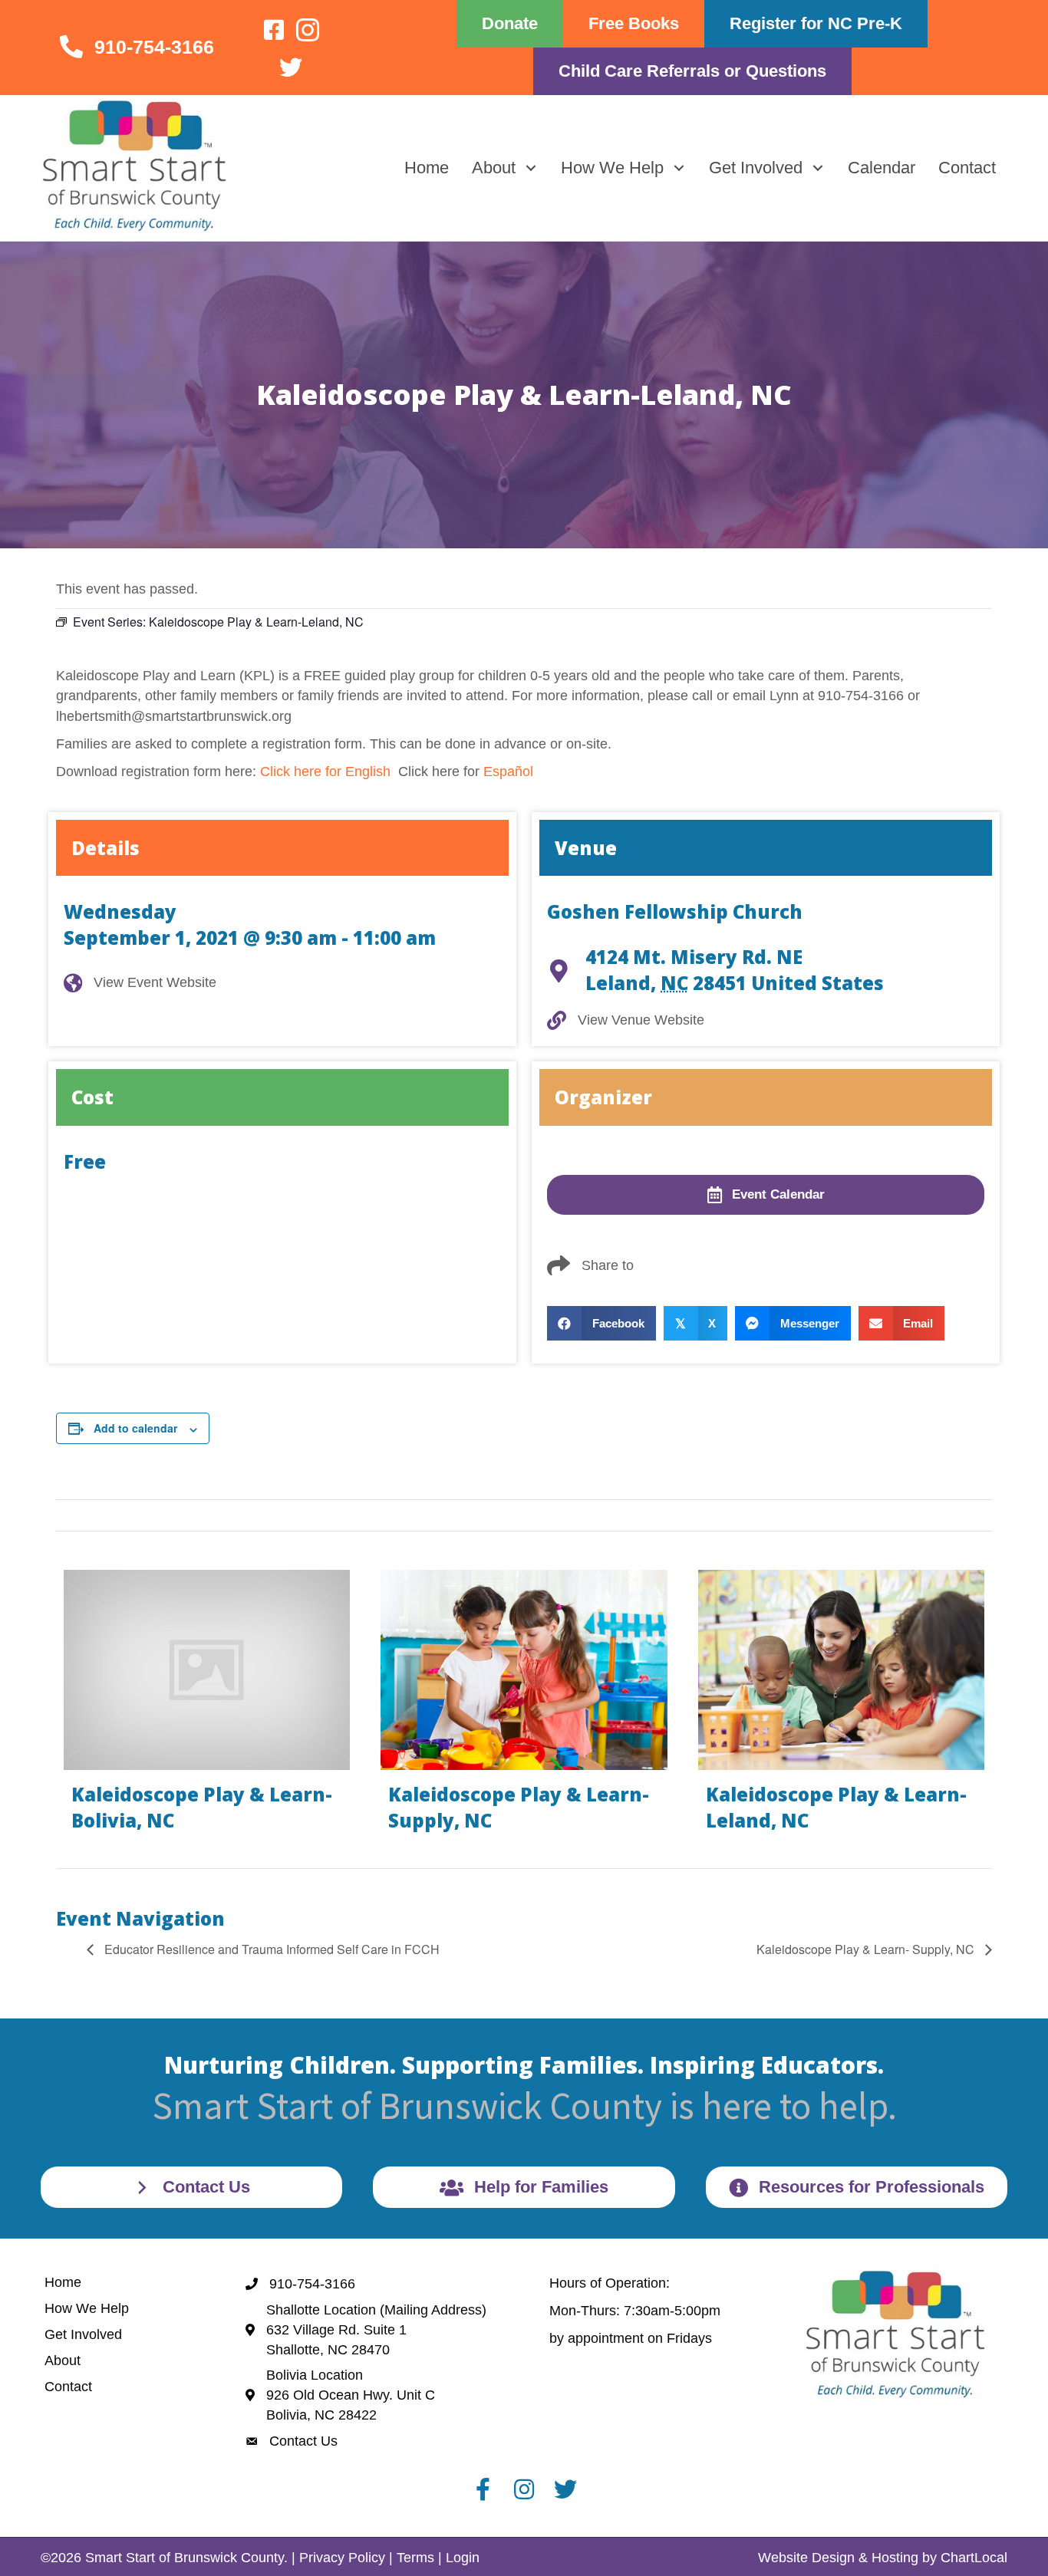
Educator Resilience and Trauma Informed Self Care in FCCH (270, 1949)
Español (508, 771)
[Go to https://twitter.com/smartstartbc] (291, 69)
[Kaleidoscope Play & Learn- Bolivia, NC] (207, 1707)
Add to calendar (135, 1428)
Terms (415, 2558)
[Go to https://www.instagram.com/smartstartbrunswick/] (308, 32)
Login (463, 2558)
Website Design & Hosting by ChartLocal (883, 2558)
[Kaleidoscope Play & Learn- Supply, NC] (524, 1707)
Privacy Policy (342, 2558)
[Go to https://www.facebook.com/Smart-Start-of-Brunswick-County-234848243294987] (274, 31)
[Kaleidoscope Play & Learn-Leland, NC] (841, 1707)
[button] (531, 168)
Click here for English (325, 771)
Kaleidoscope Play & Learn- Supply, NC (867, 1949)
